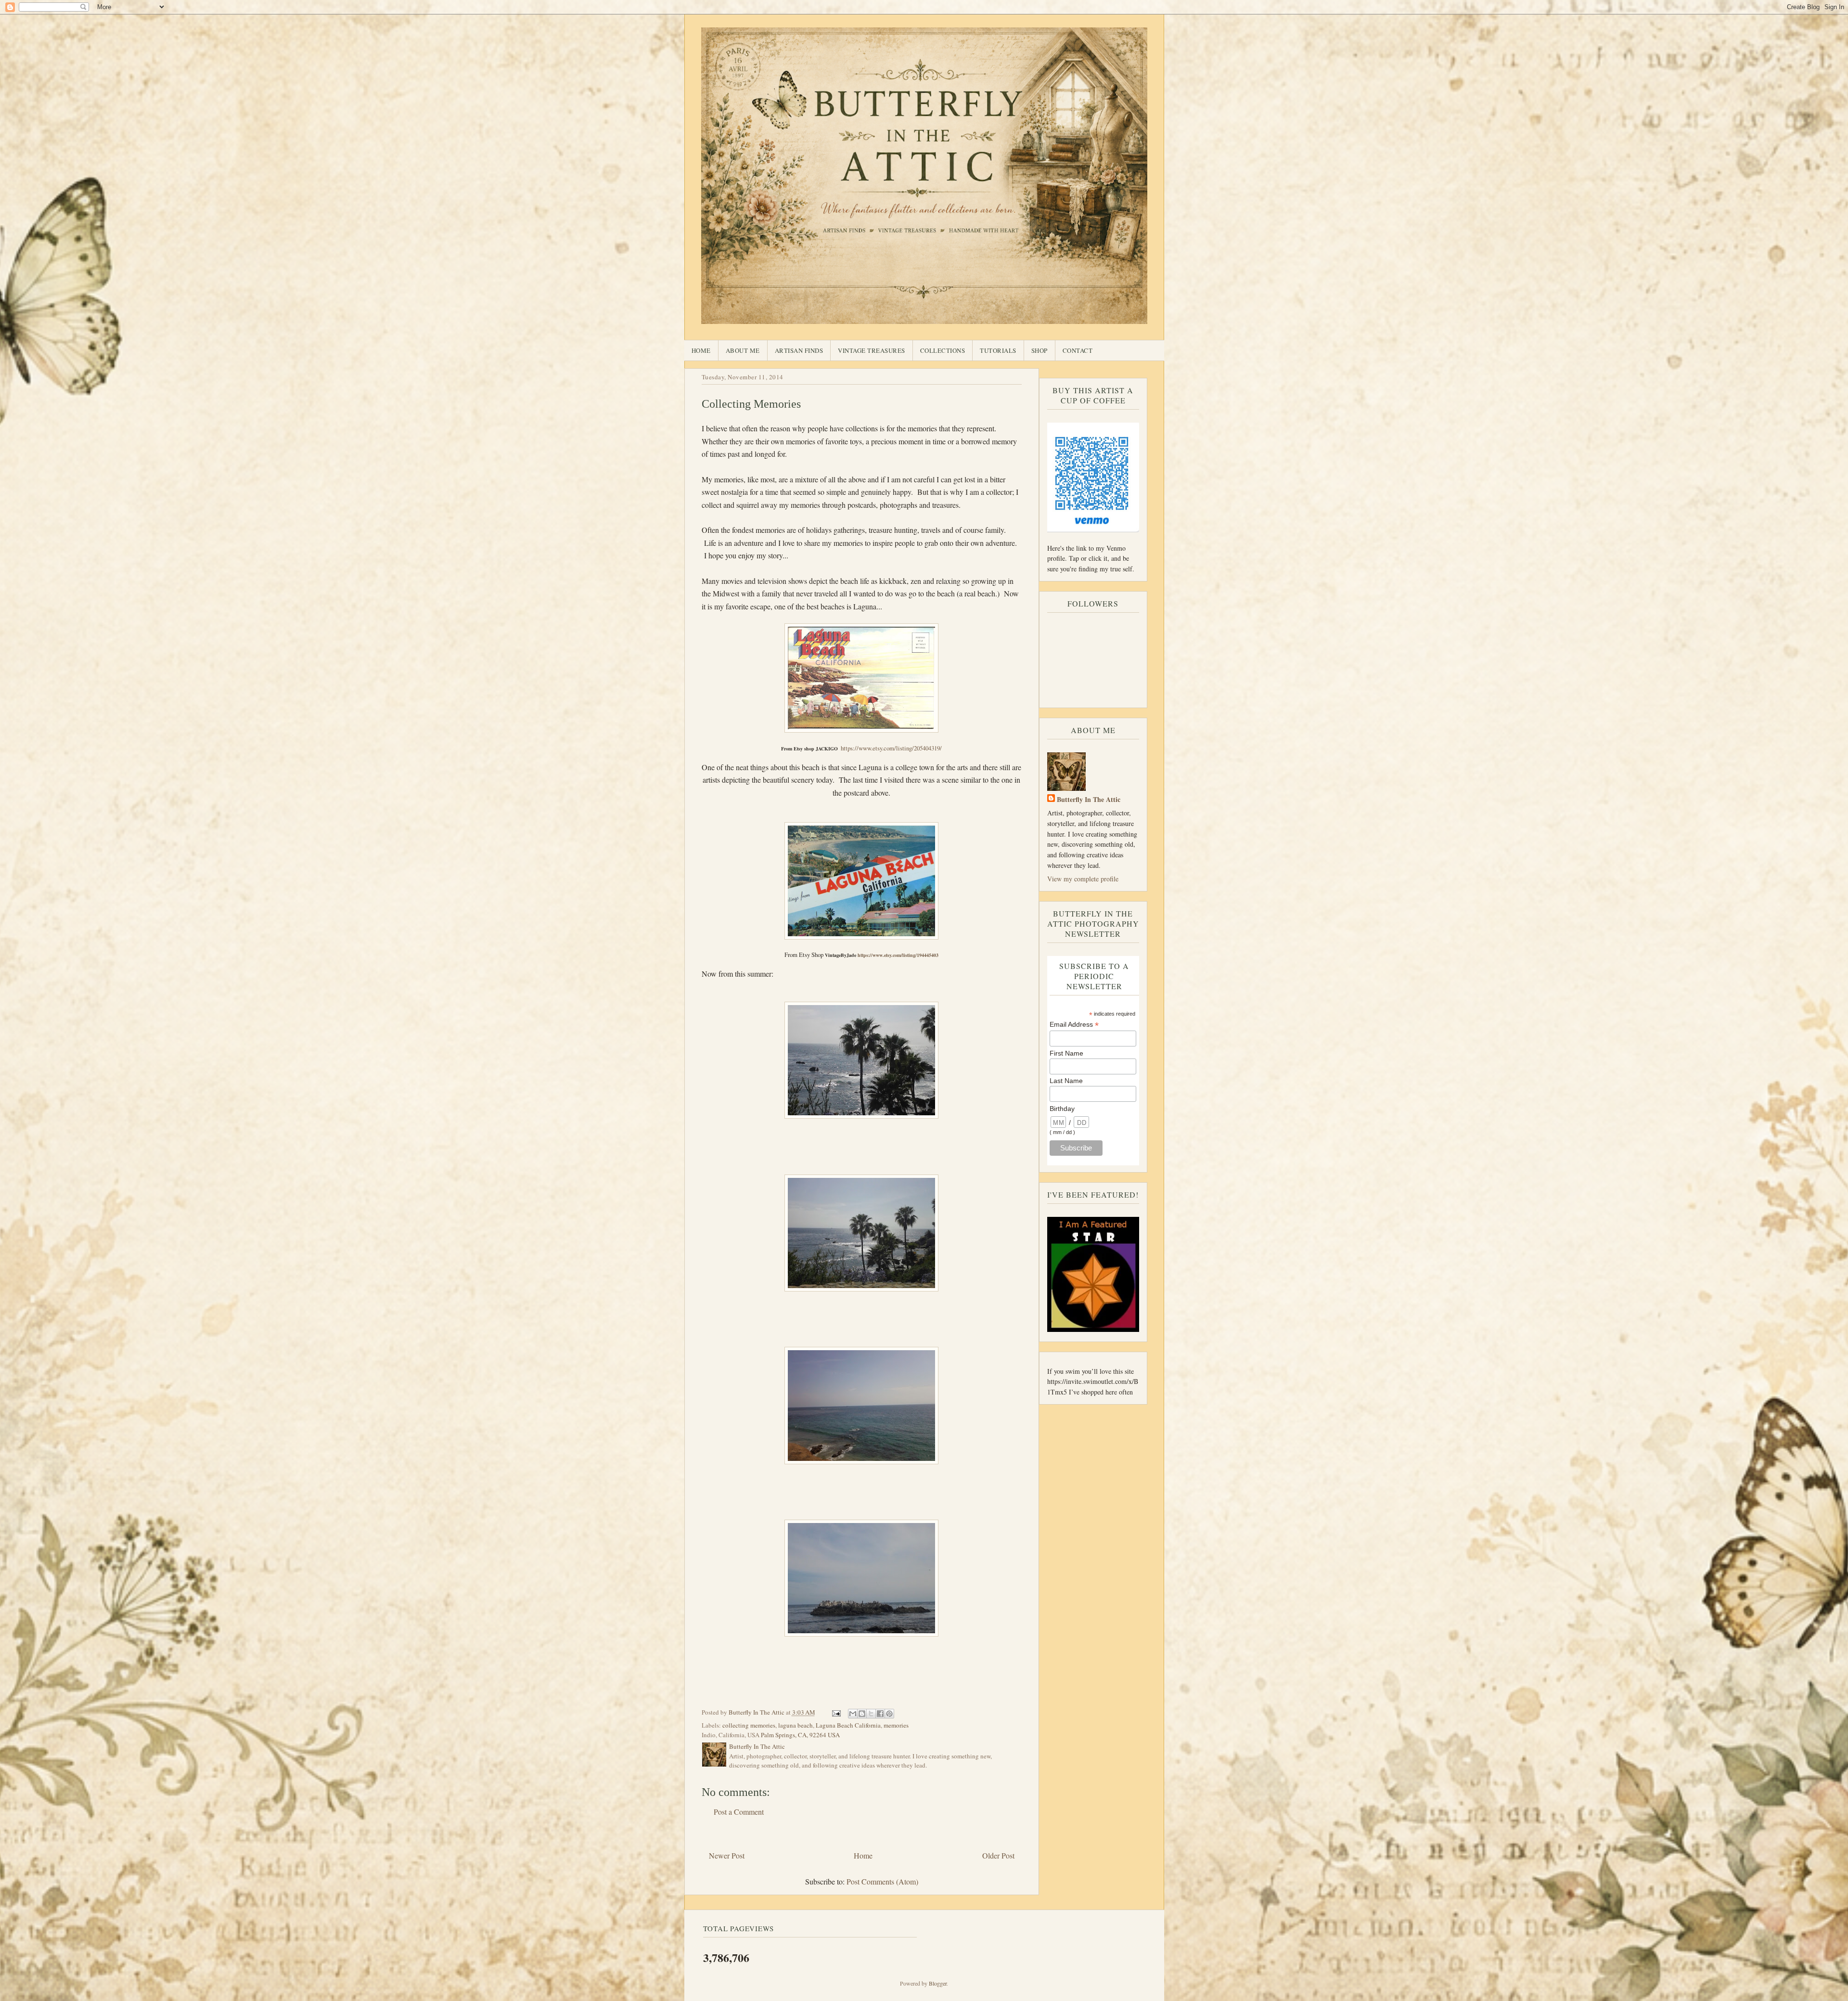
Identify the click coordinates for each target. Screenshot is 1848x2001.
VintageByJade (841, 955)
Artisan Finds (799, 350)
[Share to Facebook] (880, 1714)
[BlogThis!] (862, 1714)
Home (701, 350)
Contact (1078, 350)
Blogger (938, 1983)
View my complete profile (1083, 879)
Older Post (998, 1855)
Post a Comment (739, 1812)
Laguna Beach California (848, 1725)
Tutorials (998, 350)
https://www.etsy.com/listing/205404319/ (891, 748)
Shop (1039, 350)
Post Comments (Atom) (882, 1881)
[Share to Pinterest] (889, 1714)
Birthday (1062, 1109)
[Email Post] (836, 1712)
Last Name (1066, 1081)
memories (896, 1725)
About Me (743, 350)
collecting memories (749, 1725)
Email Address (1074, 1025)
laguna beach (796, 1725)
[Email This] (853, 1714)
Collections (943, 350)
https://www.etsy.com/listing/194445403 (898, 955)
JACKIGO (827, 749)
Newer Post (727, 1855)
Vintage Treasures (872, 350)
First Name (1066, 1053)
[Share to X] (871, 1714)
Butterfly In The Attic (1089, 799)
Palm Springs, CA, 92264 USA (800, 1735)
